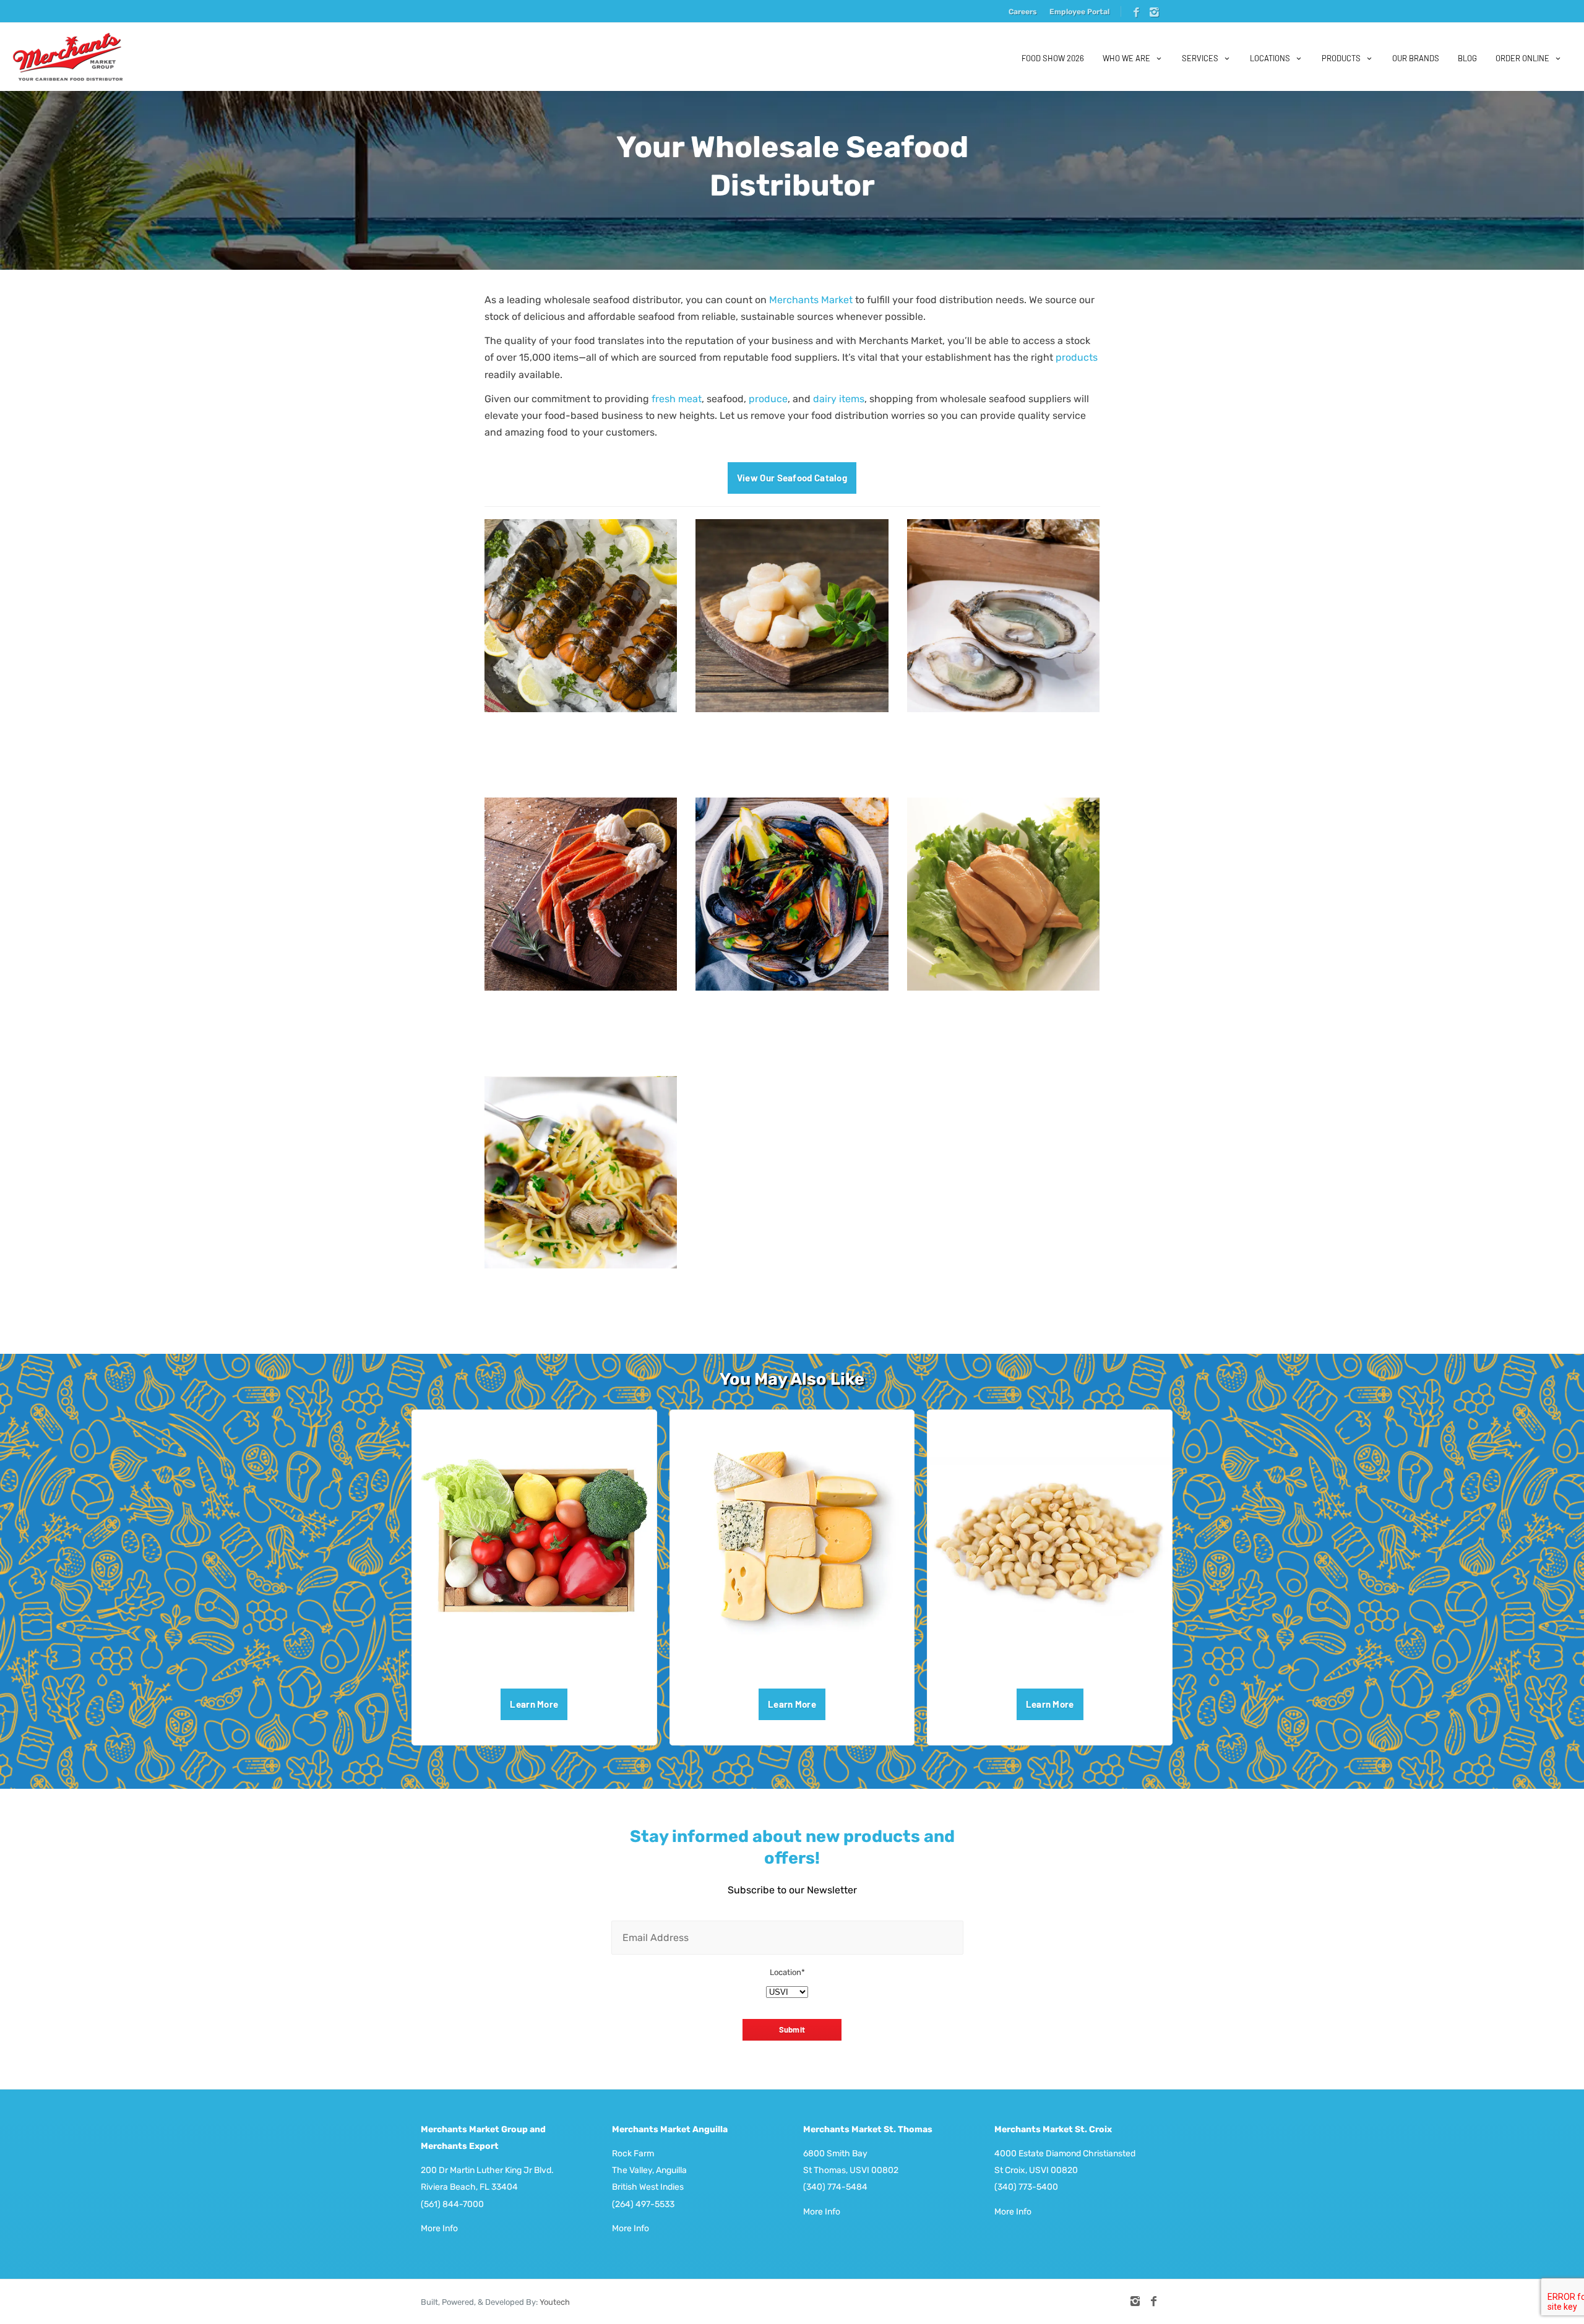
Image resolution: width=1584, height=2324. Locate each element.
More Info (439, 2228)
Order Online (1522, 58)
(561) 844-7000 (452, 2204)
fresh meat (677, 399)
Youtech (555, 2302)
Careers (1023, 12)
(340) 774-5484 (835, 2187)
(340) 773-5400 (1026, 2187)
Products (1341, 58)
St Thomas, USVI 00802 (851, 2170)
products (1077, 357)
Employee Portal (1079, 12)
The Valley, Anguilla (649, 2170)
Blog (1467, 58)
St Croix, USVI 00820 (1036, 2170)
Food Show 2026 (1053, 58)
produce (768, 399)
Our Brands (1416, 58)
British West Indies (648, 2187)
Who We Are (1126, 58)
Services (1200, 58)
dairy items (839, 399)
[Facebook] (1136, 13)
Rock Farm (633, 2154)
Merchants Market (811, 300)
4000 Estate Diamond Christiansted (1065, 2154)
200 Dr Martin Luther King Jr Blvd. (487, 2170)
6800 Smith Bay (835, 2154)
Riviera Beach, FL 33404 (469, 2187)
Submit (792, 2029)
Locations (1270, 58)
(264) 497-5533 (643, 2204)
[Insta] (1154, 13)
